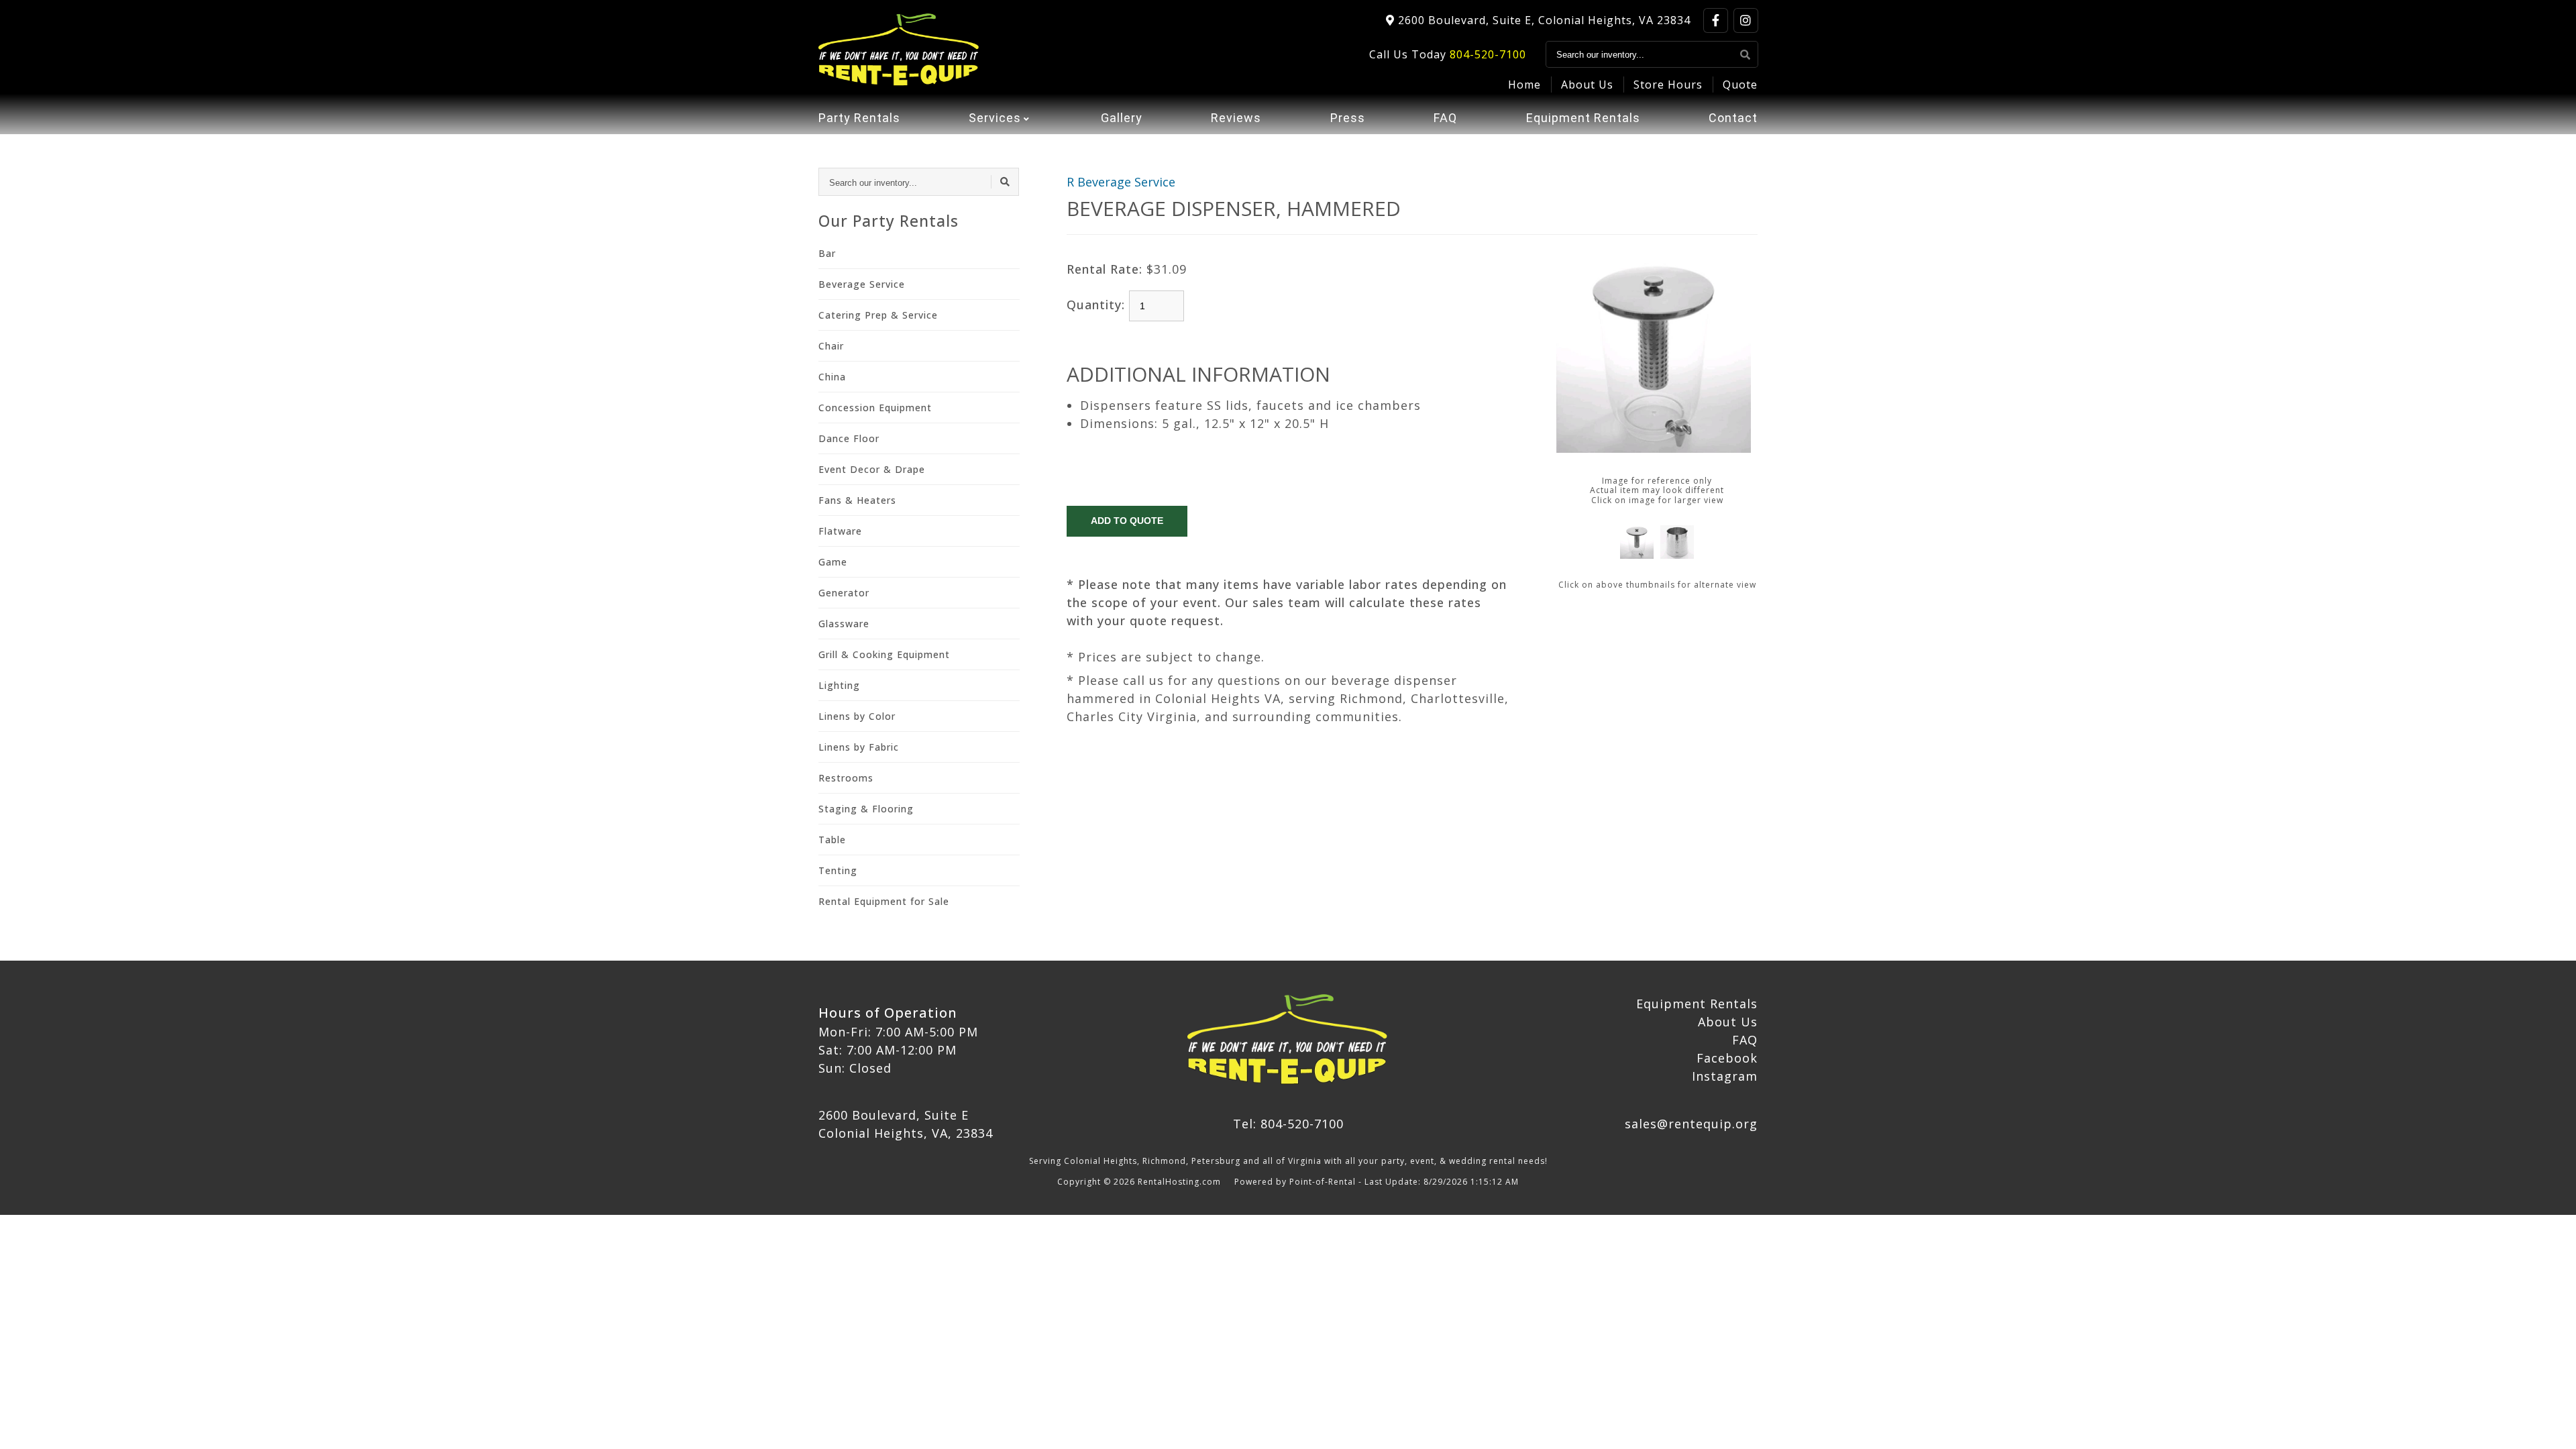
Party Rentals (859, 118)
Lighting (839, 685)
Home (1524, 85)
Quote (1740, 85)
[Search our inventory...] (1746, 54)
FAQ (1445, 118)
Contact (1733, 118)
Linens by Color (857, 716)
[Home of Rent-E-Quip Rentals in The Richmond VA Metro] (1288, 1040)
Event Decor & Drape (872, 469)
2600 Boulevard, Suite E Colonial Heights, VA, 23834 (906, 1124)
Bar (827, 253)
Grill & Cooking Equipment (884, 654)
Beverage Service (862, 284)
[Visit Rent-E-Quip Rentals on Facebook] (1716, 20)
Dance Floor (849, 438)
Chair (831, 346)
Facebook (1727, 1058)
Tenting (838, 870)
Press (1348, 118)
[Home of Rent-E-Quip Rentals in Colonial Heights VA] (899, 50)
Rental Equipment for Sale (884, 901)
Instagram (1725, 1076)
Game (833, 562)
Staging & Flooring (866, 809)
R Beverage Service (1121, 182)
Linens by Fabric (859, 747)
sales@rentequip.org (1691, 1124)
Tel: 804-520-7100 (1288, 1124)
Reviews (1236, 118)
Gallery (1122, 118)
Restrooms (846, 778)
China (832, 377)
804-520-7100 (1488, 54)
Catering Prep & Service (878, 315)
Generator (844, 593)
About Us (1587, 85)
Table (832, 840)
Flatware (840, 531)
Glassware (844, 624)
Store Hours (1668, 85)
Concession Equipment (875, 408)
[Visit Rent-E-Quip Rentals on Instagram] (1746, 20)
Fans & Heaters (857, 500)
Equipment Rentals (1583, 118)
